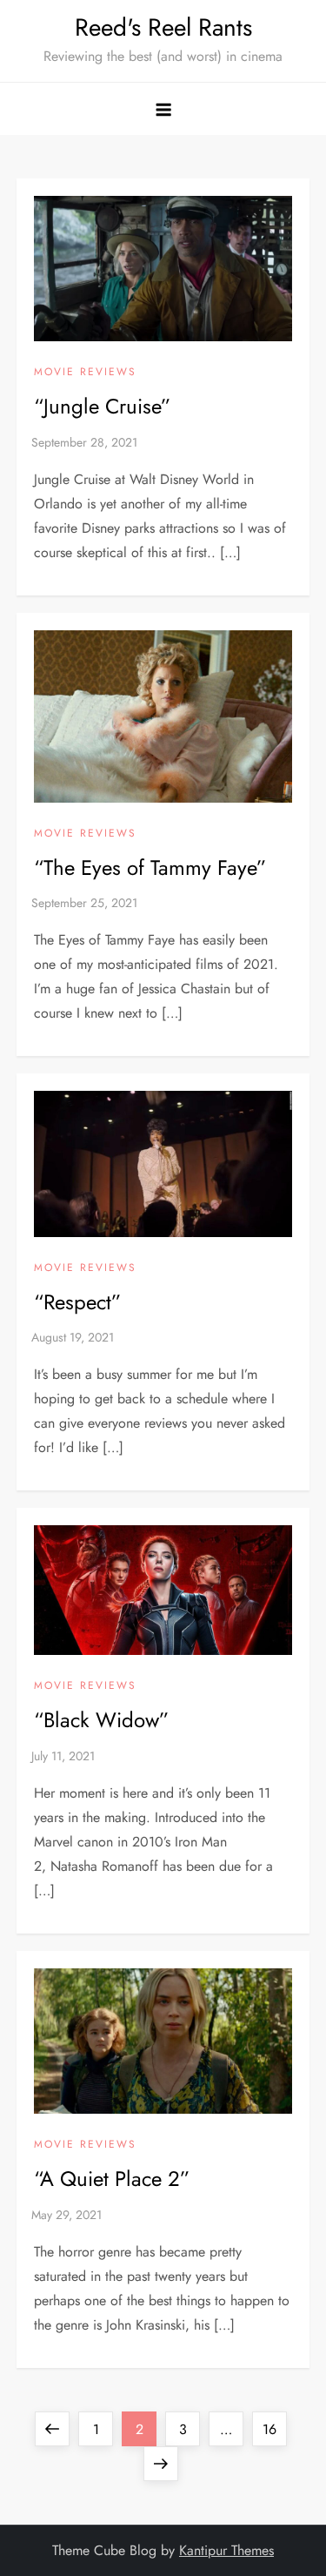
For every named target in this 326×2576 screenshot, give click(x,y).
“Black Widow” (101, 1720)
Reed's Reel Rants (163, 27)
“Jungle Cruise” (102, 406)
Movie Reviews (85, 373)
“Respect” (77, 1302)
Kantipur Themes (226, 2550)
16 (274, 2429)
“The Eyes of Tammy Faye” (150, 868)
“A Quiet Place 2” (112, 2179)
